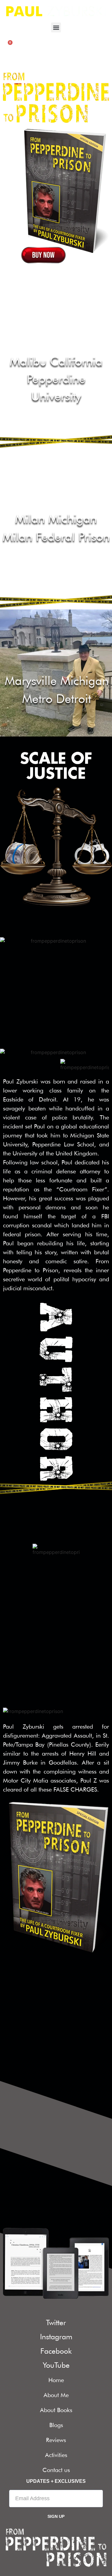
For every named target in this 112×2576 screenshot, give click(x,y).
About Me (56, 2395)
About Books (56, 2410)
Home (56, 2380)
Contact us (56, 2470)
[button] (56, 27)
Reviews (56, 2440)
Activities (56, 2455)
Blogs (56, 2425)
